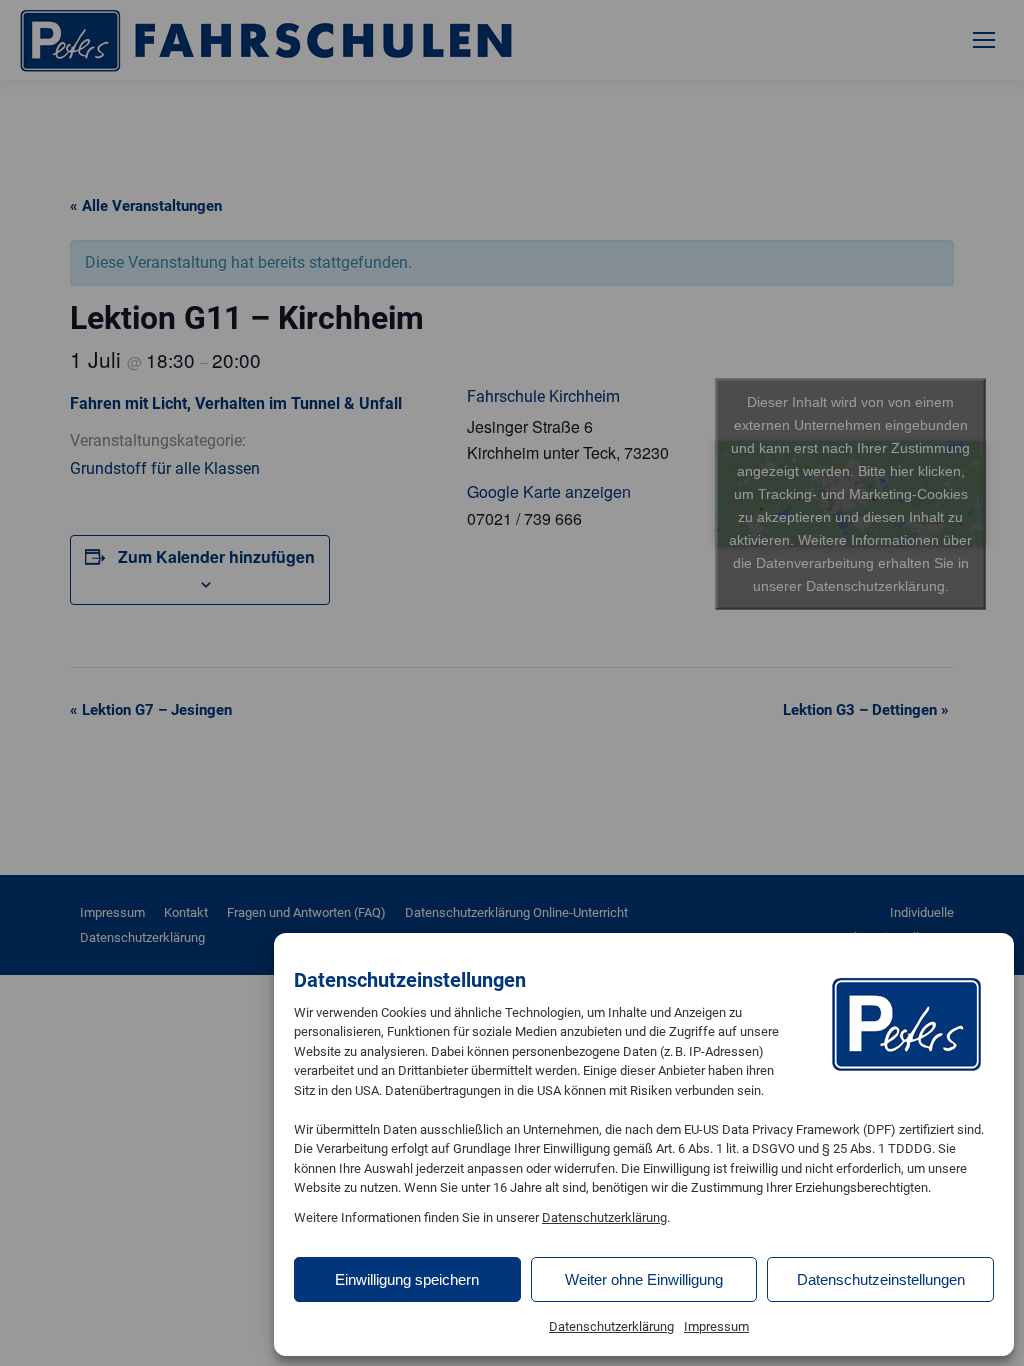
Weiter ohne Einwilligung (644, 1279)
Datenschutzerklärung (604, 1217)
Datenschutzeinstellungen (881, 1279)
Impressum (716, 1326)
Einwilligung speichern (407, 1279)
